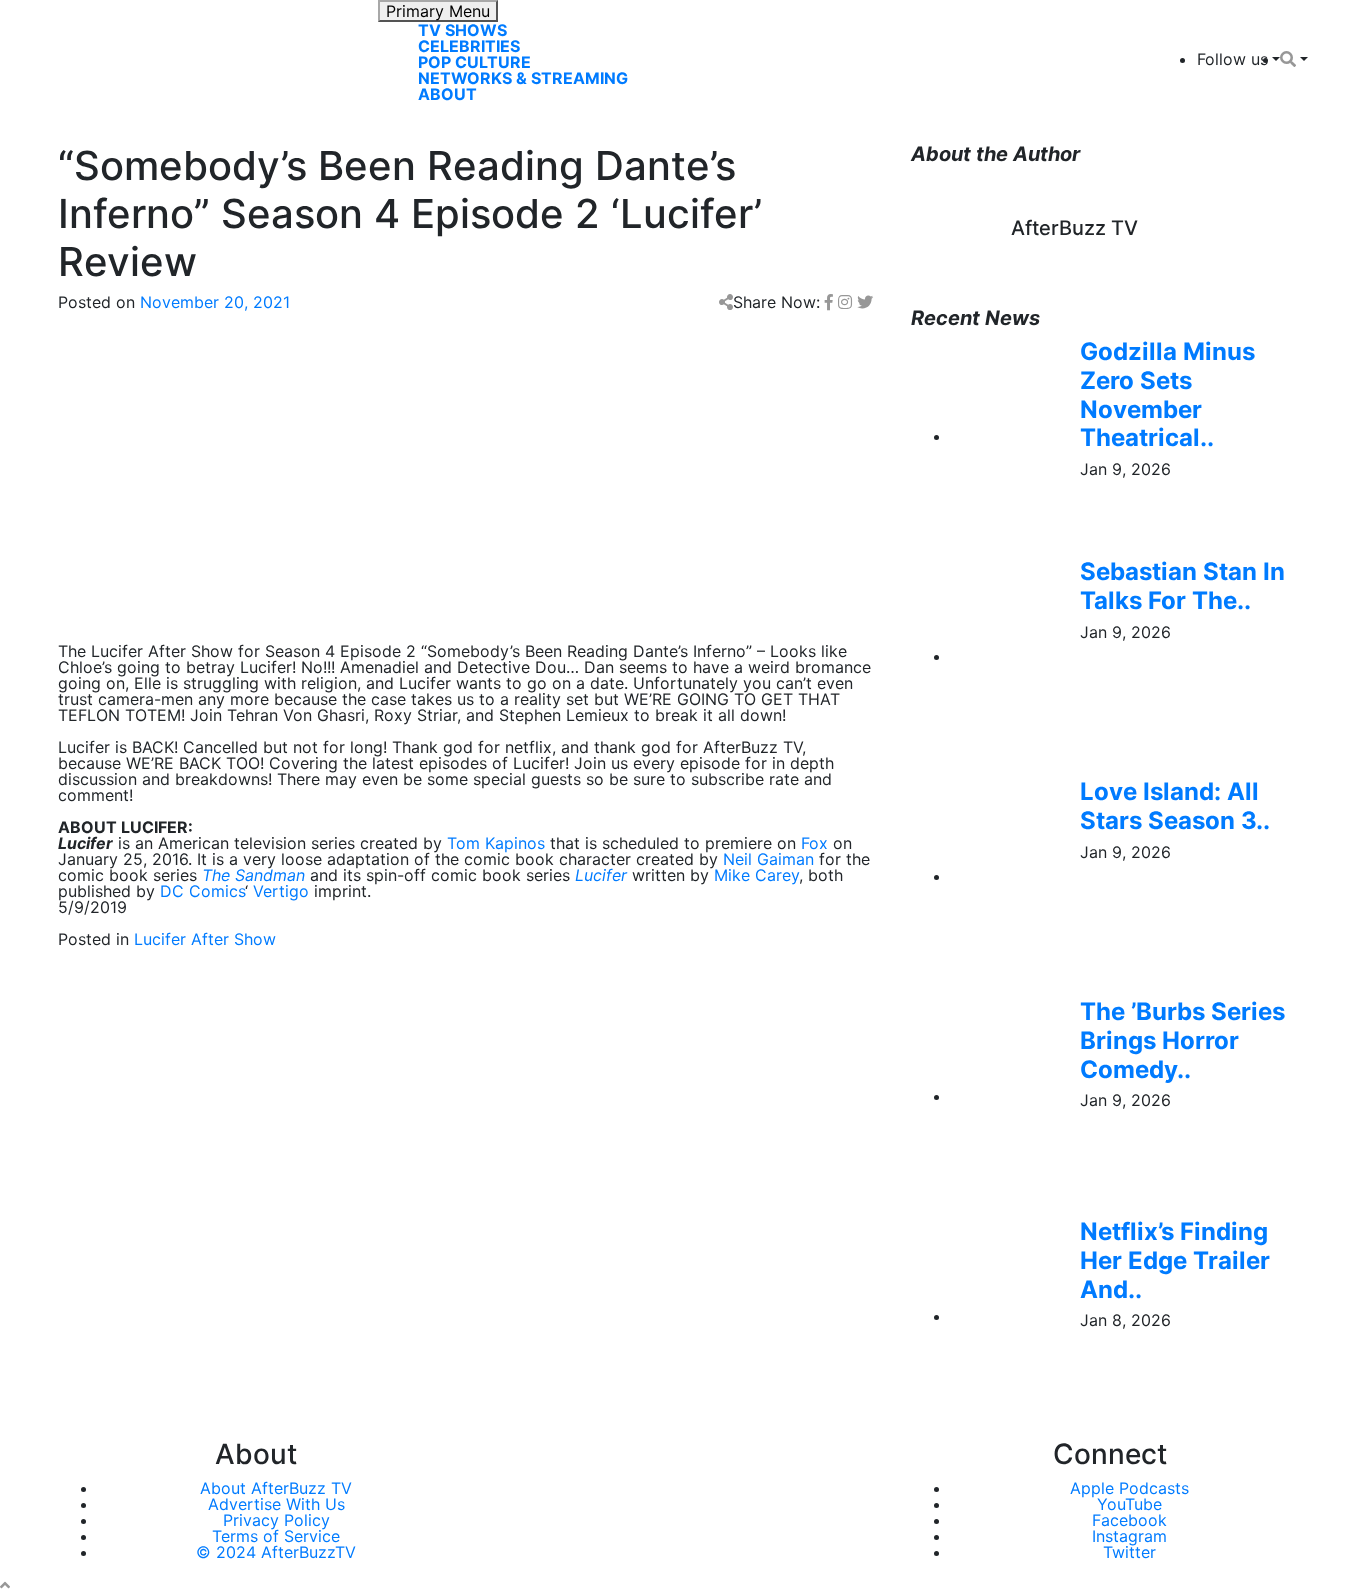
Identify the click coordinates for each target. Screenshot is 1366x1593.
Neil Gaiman (768, 859)
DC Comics (202, 891)
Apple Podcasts (1129, 1488)
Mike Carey (756, 875)
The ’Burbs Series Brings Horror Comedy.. (1182, 1040)
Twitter (1129, 1552)
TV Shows (462, 30)
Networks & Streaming (523, 78)
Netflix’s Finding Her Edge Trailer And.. (1175, 1260)
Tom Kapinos (496, 843)
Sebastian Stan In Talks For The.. (1182, 586)
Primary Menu (438, 11)
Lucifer (601, 875)
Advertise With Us (276, 1504)
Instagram (1129, 1536)
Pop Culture (474, 62)
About (447, 94)
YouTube (1129, 1504)
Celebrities (469, 46)
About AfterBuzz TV (276, 1488)
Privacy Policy (276, 1520)
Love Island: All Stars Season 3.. (1175, 806)
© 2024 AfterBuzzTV (276, 1552)
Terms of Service (276, 1536)
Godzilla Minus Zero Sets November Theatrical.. (1167, 394)
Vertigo (281, 891)
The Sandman (253, 875)
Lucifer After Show (205, 939)
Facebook (1129, 1520)
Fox (814, 843)
